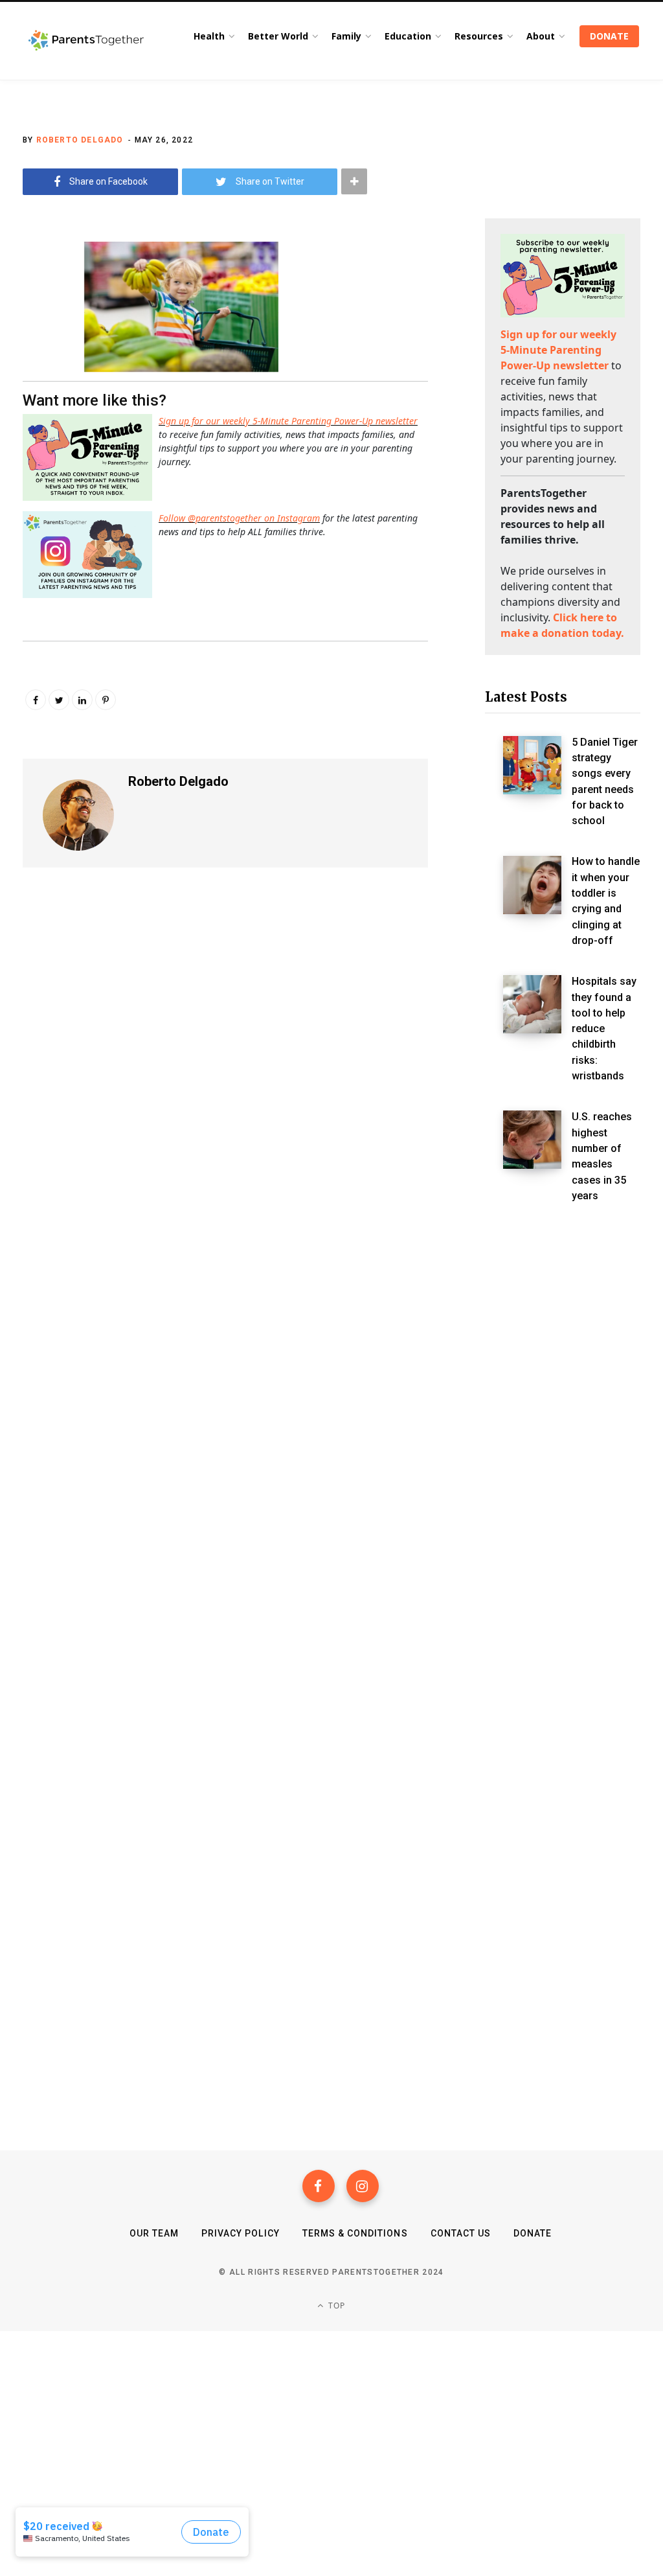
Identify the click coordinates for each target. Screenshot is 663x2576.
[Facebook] (319, 2186)
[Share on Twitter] (36, 321)
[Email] (36, 356)
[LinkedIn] (82, 700)
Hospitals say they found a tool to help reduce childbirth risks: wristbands (604, 1029)
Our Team (154, 2233)
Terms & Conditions (355, 2233)
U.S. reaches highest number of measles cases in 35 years (602, 1156)
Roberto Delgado (80, 140)
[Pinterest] (106, 700)
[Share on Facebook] (36, 287)
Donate (533, 2233)
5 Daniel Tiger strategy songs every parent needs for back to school (605, 782)
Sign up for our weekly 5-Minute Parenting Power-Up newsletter (288, 421)
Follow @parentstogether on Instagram (239, 518)
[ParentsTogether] (86, 41)
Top (336, 2306)
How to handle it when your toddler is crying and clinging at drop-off (606, 901)
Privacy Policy (241, 2233)
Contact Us (461, 2233)
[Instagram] (363, 2186)
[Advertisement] (563, 1438)
